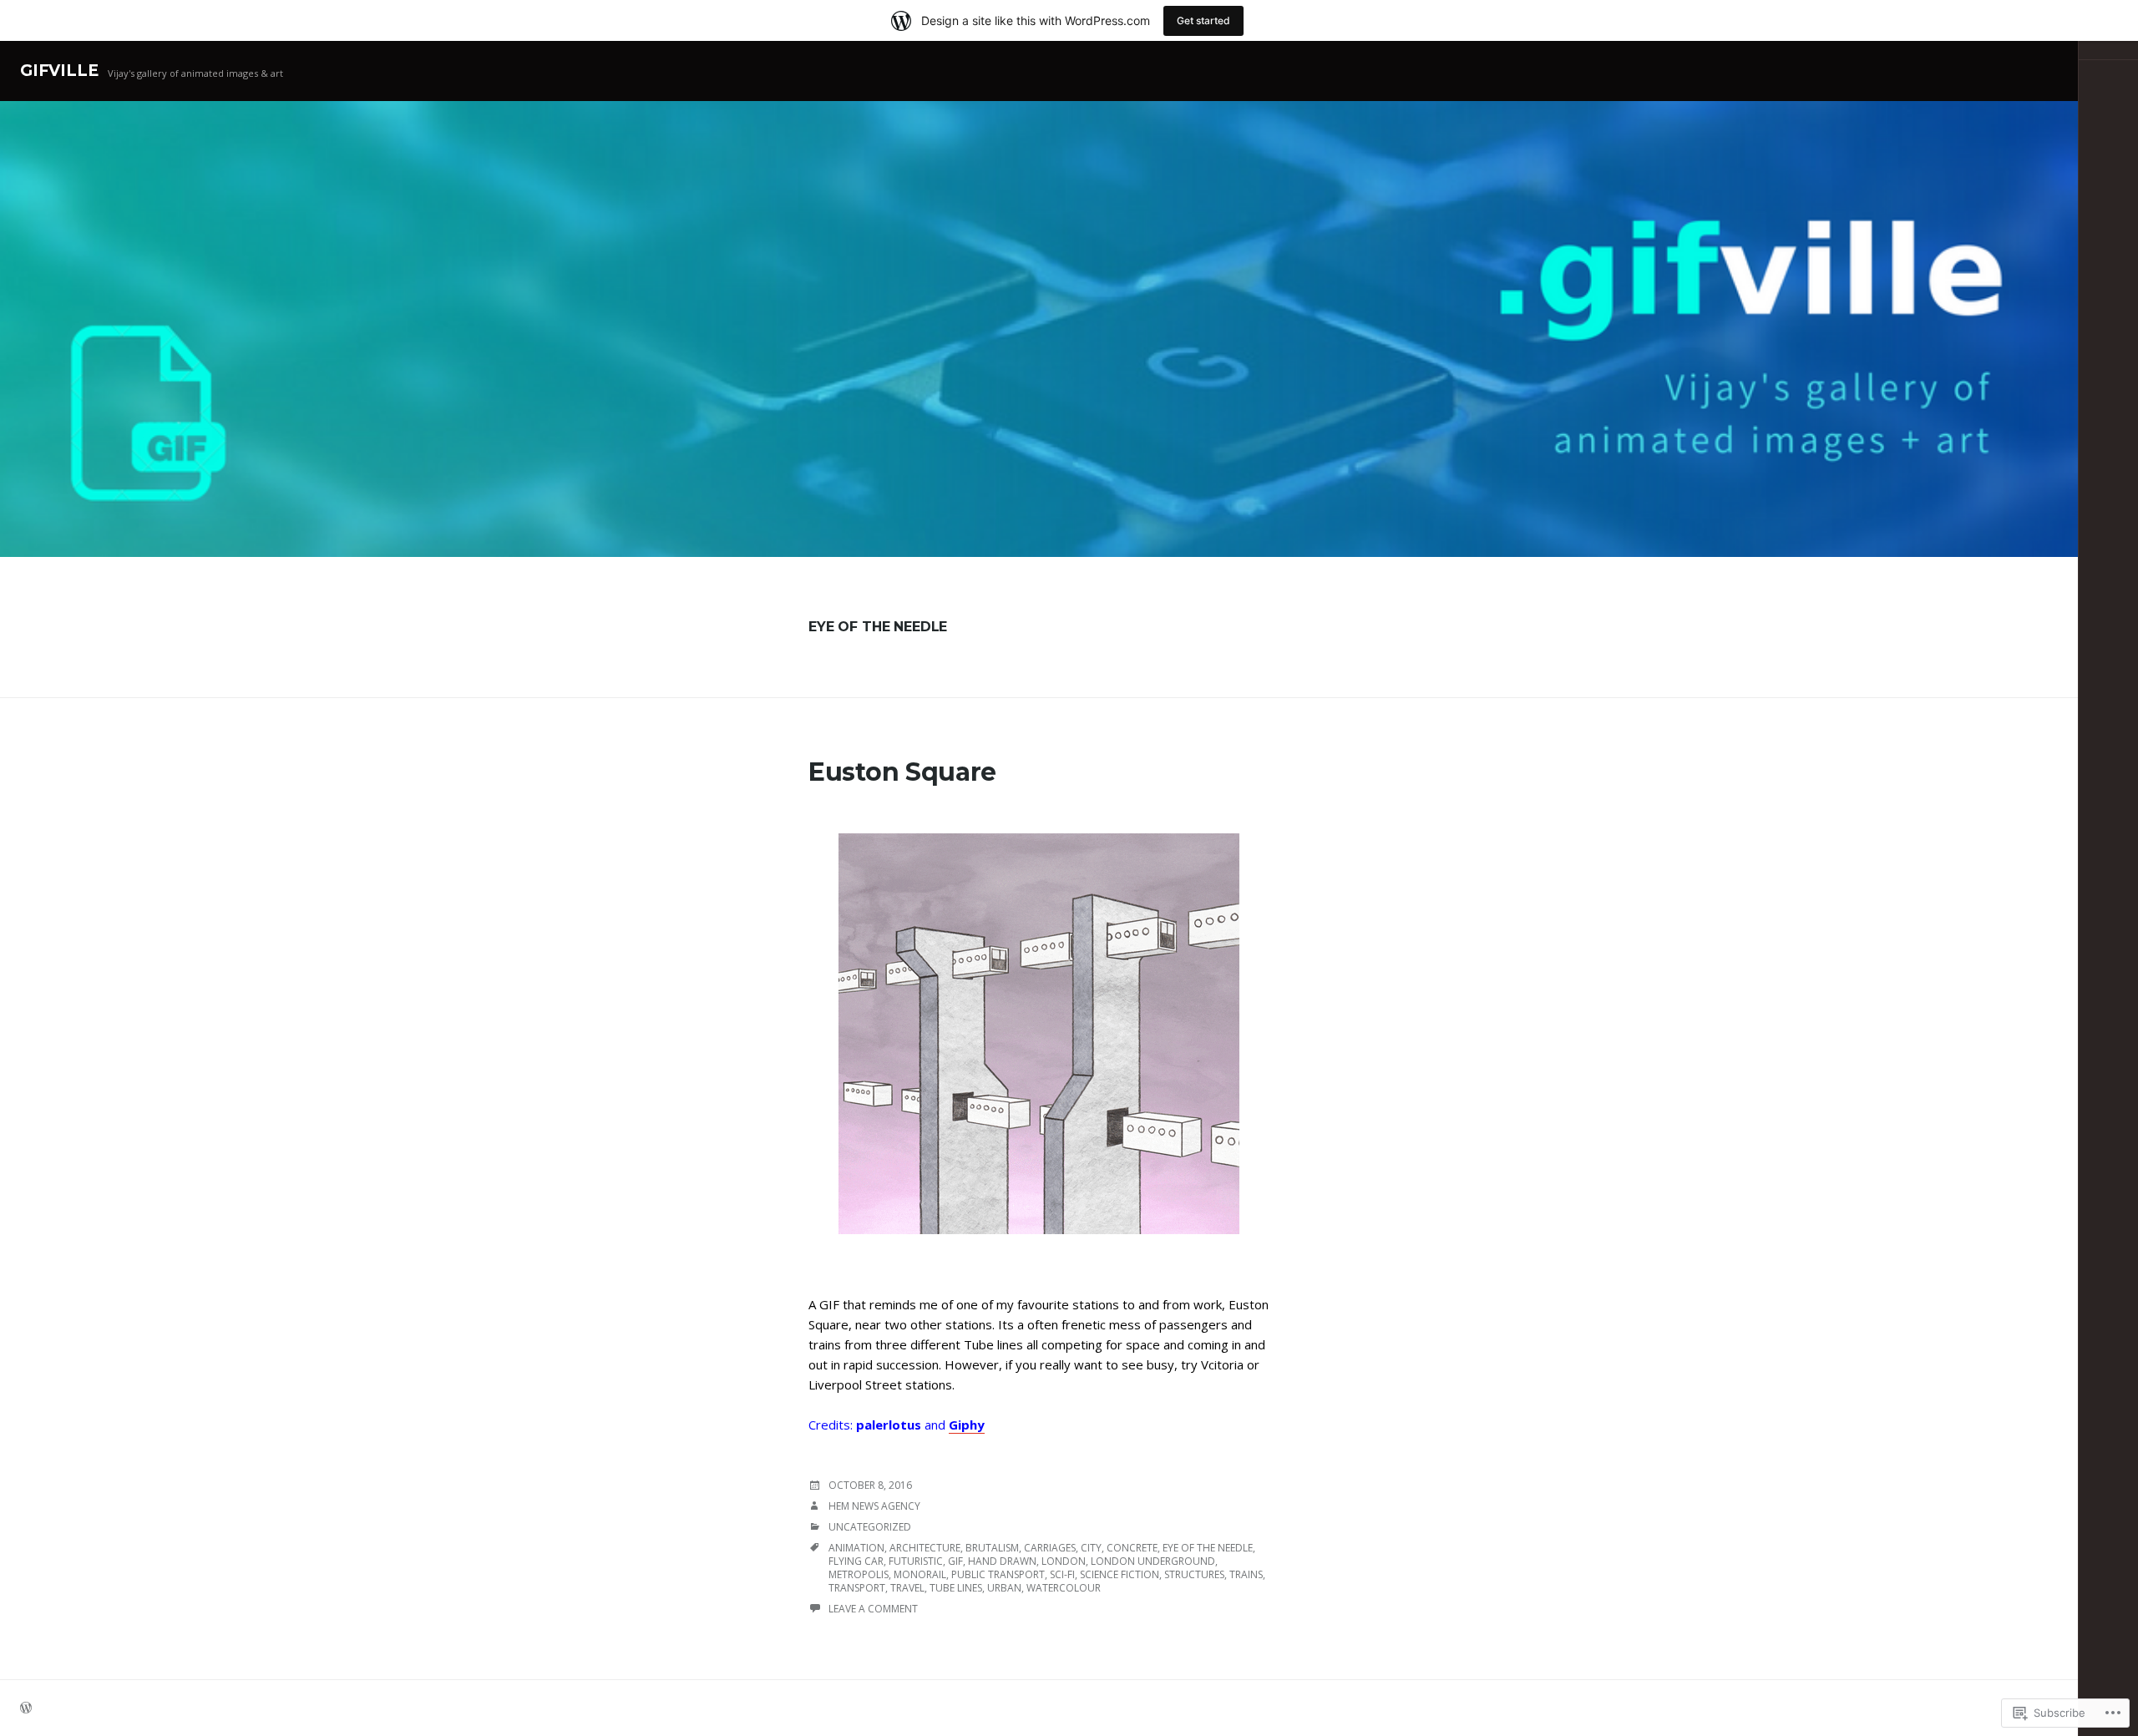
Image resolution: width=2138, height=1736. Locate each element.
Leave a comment (873, 1609)
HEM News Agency (874, 1506)
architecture (925, 1548)
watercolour (1064, 1588)
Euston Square (902, 772)
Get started (1203, 20)
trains (1246, 1574)
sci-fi (1062, 1574)
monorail (920, 1574)
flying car (856, 1561)
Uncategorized (870, 1527)
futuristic (916, 1561)
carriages (1050, 1548)
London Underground (1153, 1561)
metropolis (859, 1574)
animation (856, 1548)
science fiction (1120, 1574)
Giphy (967, 1425)
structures (1194, 1574)
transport (857, 1588)
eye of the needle (1208, 1548)
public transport (998, 1574)
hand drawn (1002, 1561)
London (1064, 1561)
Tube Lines (956, 1588)
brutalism (992, 1548)
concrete (1132, 1548)
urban (1004, 1588)
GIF (955, 1561)
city (1091, 1548)
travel (907, 1588)
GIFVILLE (59, 71)
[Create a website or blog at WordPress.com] (26, 1709)
